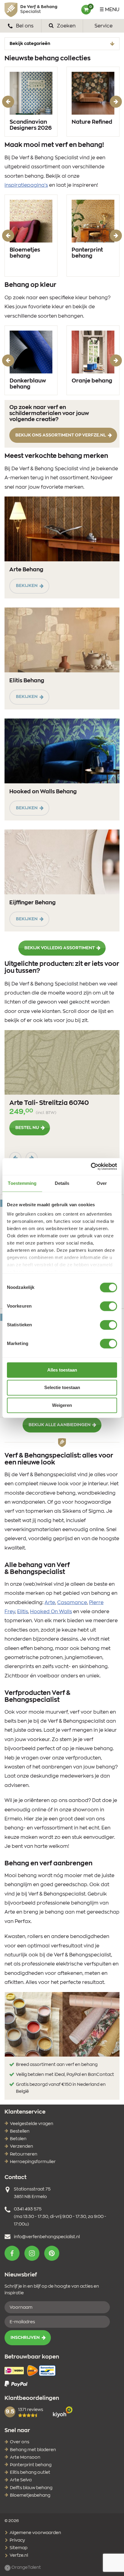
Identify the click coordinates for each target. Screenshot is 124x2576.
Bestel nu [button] (27, 1128)
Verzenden (22, 2146)
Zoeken (66, 26)
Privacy (17, 2540)
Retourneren (24, 2154)
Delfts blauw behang (31, 2488)
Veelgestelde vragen (32, 2124)
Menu (112, 10)
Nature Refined (92, 122)
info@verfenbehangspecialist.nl (47, 2237)
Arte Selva (21, 2480)
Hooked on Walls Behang (43, 792)
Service (104, 26)
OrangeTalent (26, 2568)
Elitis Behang (27, 681)
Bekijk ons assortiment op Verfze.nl (61, 435)
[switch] (108, 1306)
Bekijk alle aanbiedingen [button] (60, 1425)
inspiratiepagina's (26, 185)
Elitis (23, 1612)
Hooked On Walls (51, 1612)
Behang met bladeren (33, 2450)
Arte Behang (26, 570)
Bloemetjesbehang (30, 2495)
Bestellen (20, 2131)
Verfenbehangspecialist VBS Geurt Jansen (31, 10)
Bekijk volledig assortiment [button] (60, 948)
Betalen (18, 2139)
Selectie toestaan (62, 1388)
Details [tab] (62, 1183)
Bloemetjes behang (25, 253)
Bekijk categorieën (30, 44)
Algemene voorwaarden (35, 2533)
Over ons (20, 2442)
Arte (50, 1603)
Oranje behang (92, 381)
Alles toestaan (62, 1370)
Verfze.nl (18, 2555)
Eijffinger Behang (33, 903)
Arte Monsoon (25, 2457)
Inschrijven (25, 2338)
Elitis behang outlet (30, 2473)
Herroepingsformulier (33, 2162)
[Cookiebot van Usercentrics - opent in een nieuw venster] (91, 1166)
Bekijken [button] (27, 586)
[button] (12, 2253)
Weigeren (62, 1405)
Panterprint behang (87, 253)
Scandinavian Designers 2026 (31, 125)
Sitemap (18, 2548)
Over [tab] (102, 1183)
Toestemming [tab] (22, 1183)
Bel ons (24, 26)
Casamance (72, 1603)
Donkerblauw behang (28, 384)
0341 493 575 (28, 2209)
